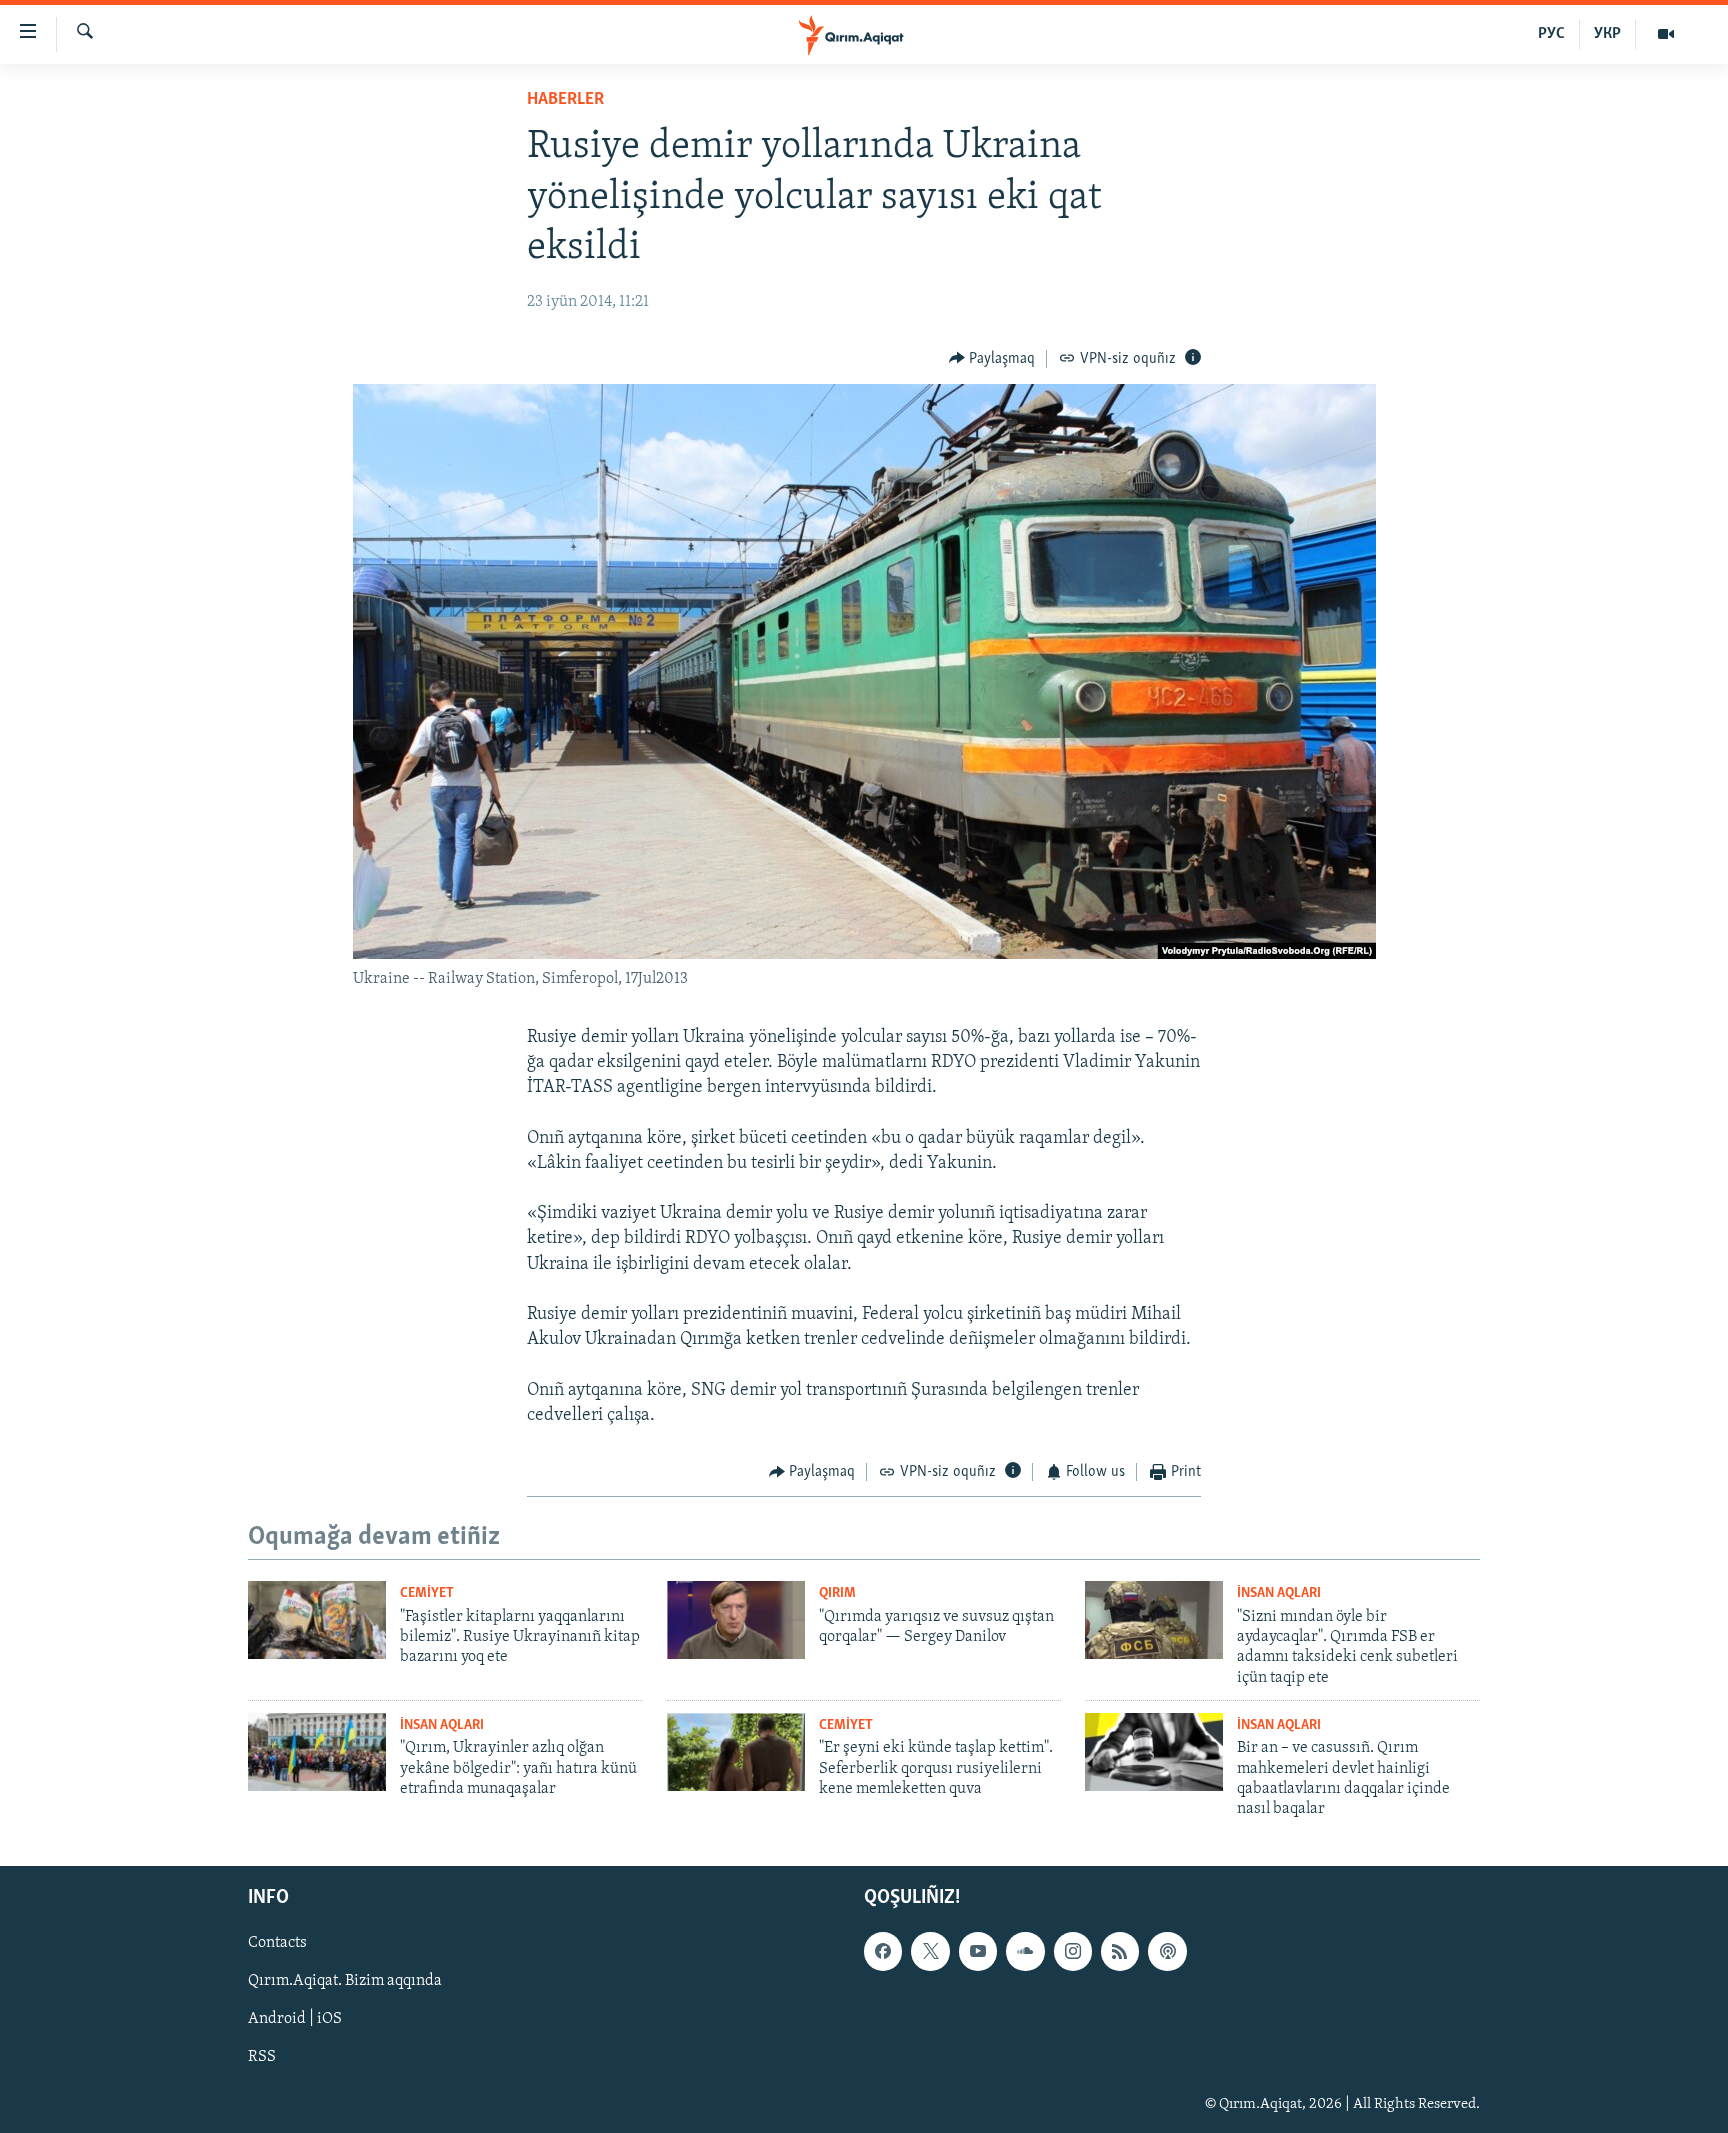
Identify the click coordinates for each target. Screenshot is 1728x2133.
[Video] (1666, 34)
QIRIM (837, 1593)
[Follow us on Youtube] (978, 1951)
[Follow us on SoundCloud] (1025, 1951)
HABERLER (565, 100)
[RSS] (1120, 1951)
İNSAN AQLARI (1279, 1593)
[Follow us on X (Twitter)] (930, 1951)
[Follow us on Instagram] (1073, 1951)
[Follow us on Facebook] (883, 1951)
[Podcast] (1167, 1951)
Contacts (277, 1943)
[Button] (992, 359)
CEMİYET (427, 1593)
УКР (1607, 34)
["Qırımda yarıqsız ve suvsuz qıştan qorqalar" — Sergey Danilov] (736, 1620)
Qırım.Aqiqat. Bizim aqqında (345, 1981)
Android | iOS (295, 2019)
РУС (1551, 34)
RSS (262, 2057)
